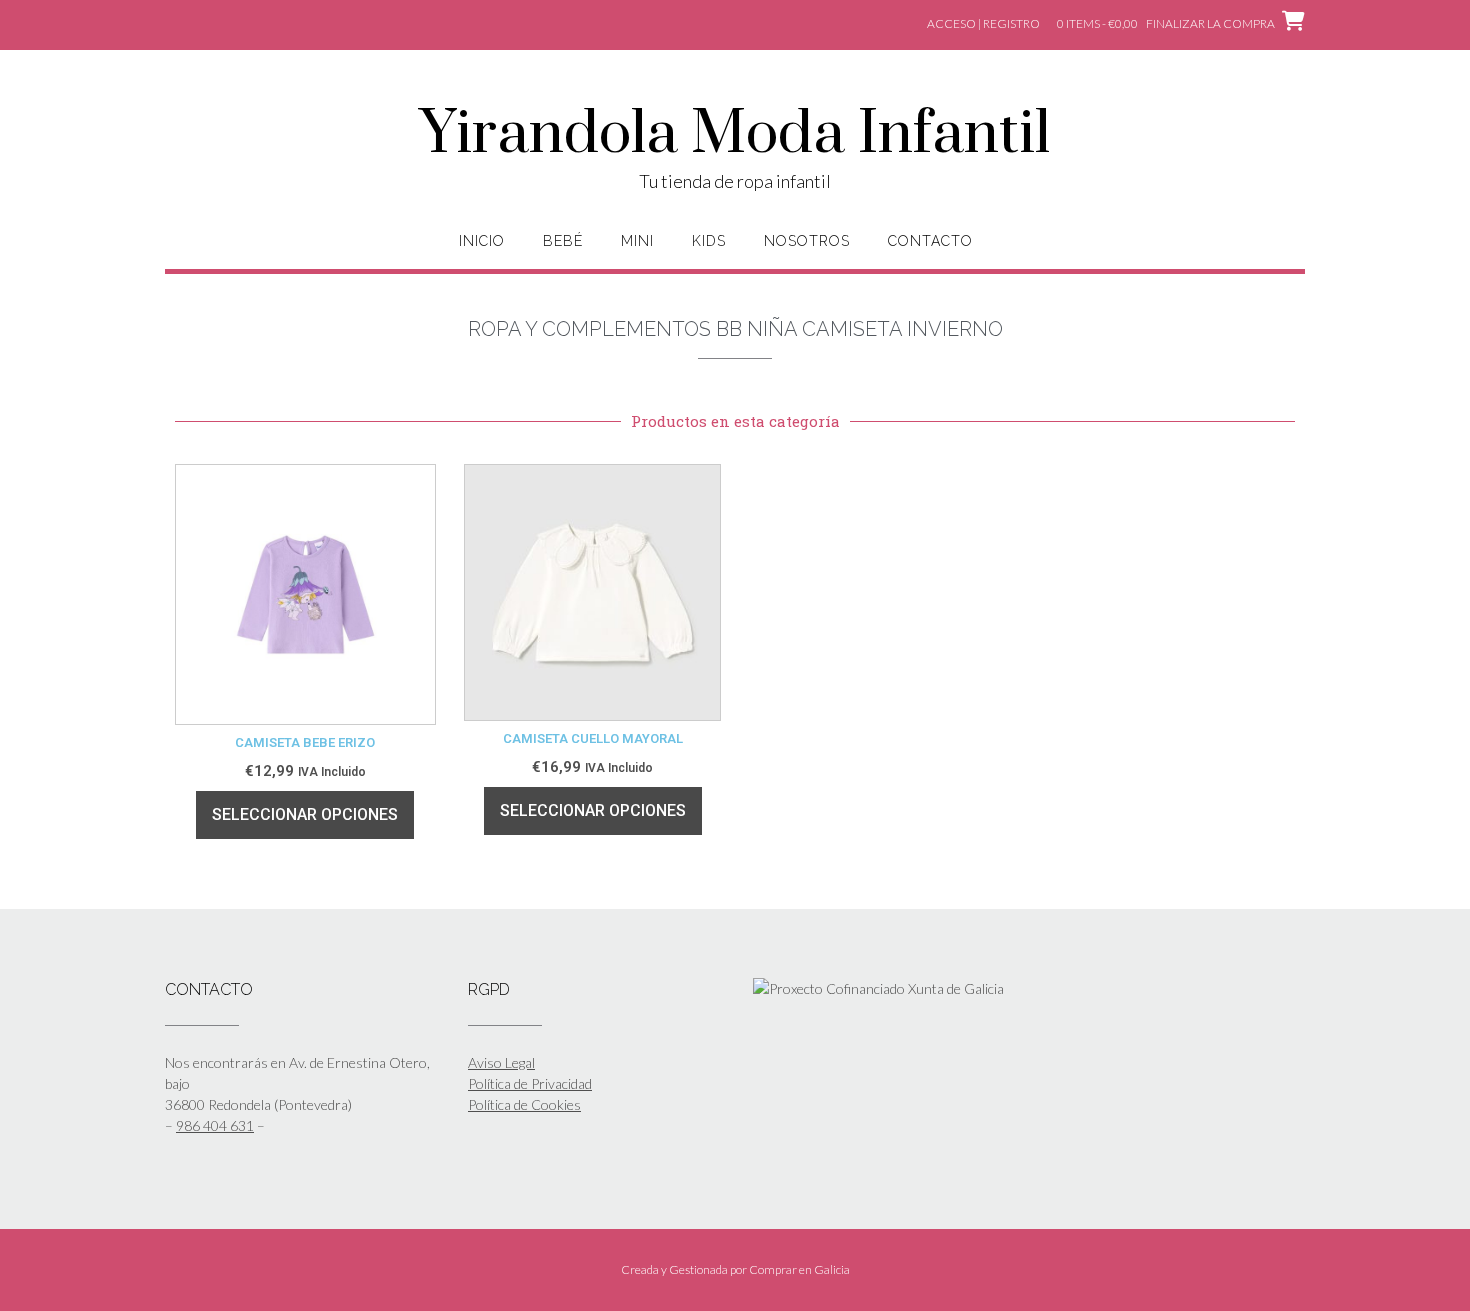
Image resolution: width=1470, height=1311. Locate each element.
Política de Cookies (524, 1104)
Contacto (930, 241)
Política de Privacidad (530, 1083)
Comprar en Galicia (799, 1269)
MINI (637, 241)
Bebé (563, 241)
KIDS (709, 241)
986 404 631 (215, 1125)
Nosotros (807, 241)
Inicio (482, 241)
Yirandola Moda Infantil (735, 135)
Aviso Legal (501, 1062)
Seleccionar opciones (305, 814)
